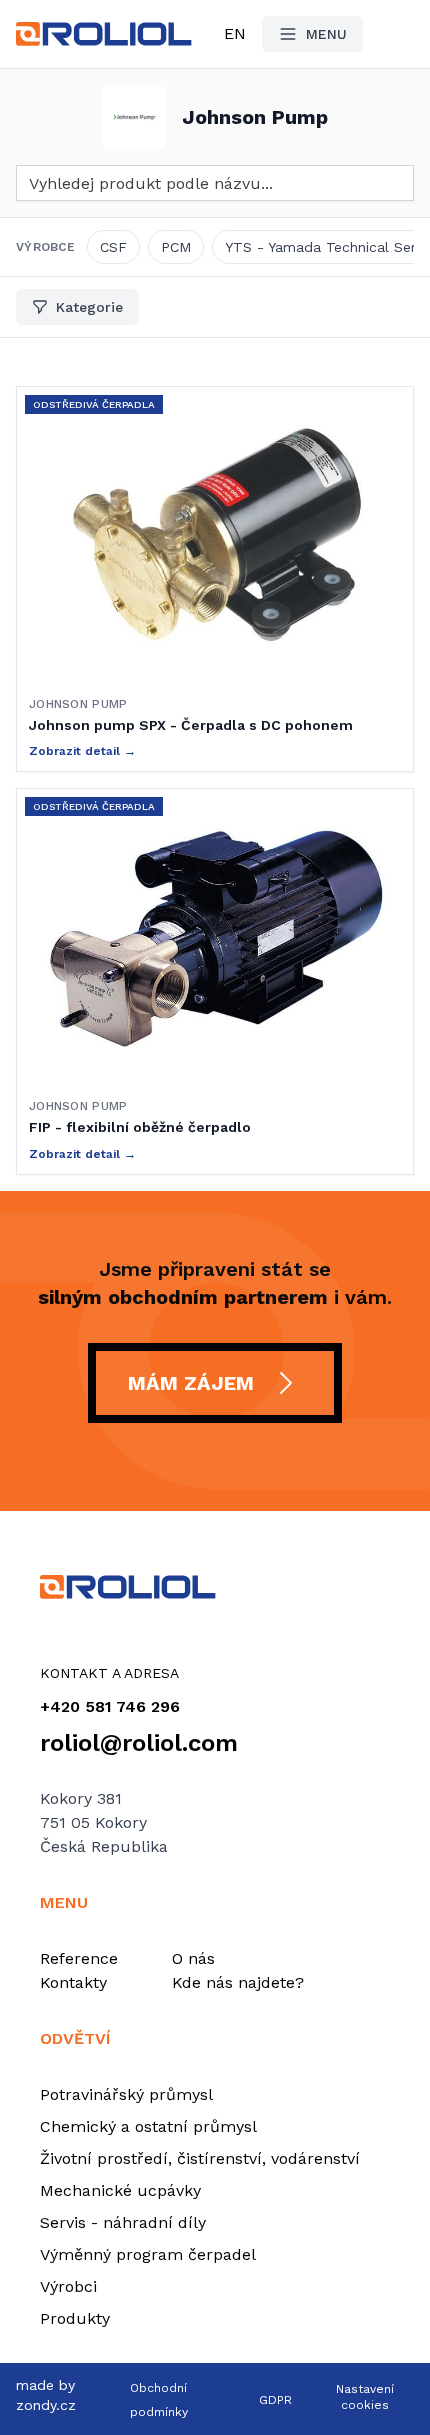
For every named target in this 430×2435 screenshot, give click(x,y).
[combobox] (215, 183)
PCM (176, 247)
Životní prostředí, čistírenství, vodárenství (200, 2158)
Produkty (75, 2318)
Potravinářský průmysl (126, 2094)
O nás (193, 1958)
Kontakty (73, 1982)
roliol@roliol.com (139, 1743)
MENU (326, 34)
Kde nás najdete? (238, 1982)
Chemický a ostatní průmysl (148, 2126)
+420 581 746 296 (110, 1707)
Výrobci (68, 2286)
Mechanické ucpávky (120, 2190)
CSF (113, 247)
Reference (79, 1958)
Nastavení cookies (365, 2397)
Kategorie (89, 307)
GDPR (275, 2400)
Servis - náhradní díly (123, 2222)
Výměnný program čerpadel (148, 2254)
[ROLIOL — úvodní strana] (215, 1587)
